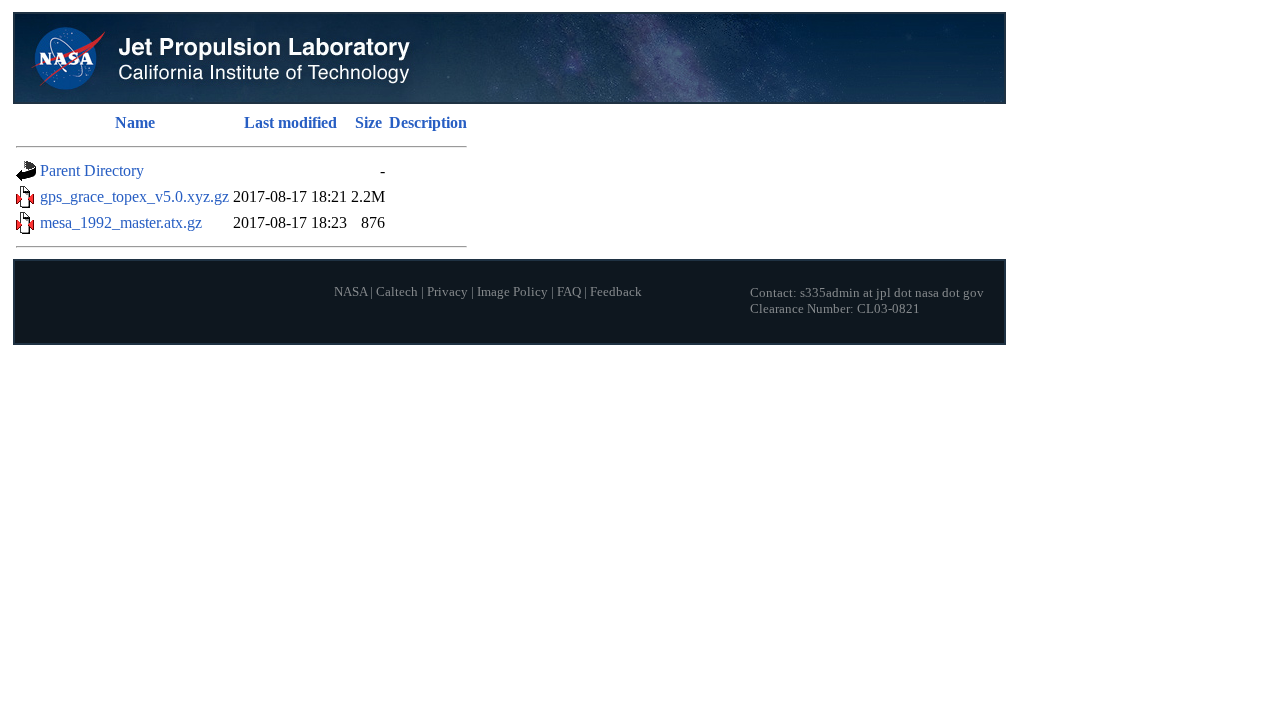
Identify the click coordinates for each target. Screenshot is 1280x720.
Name (135, 122)
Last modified (290, 122)
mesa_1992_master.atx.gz (121, 222)
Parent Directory (92, 170)
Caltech (397, 292)
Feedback (616, 292)
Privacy (447, 292)
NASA (350, 292)
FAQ (569, 292)
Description (428, 122)
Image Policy (512, 292)
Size (368, 122)
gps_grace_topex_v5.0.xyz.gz (134, 196)
